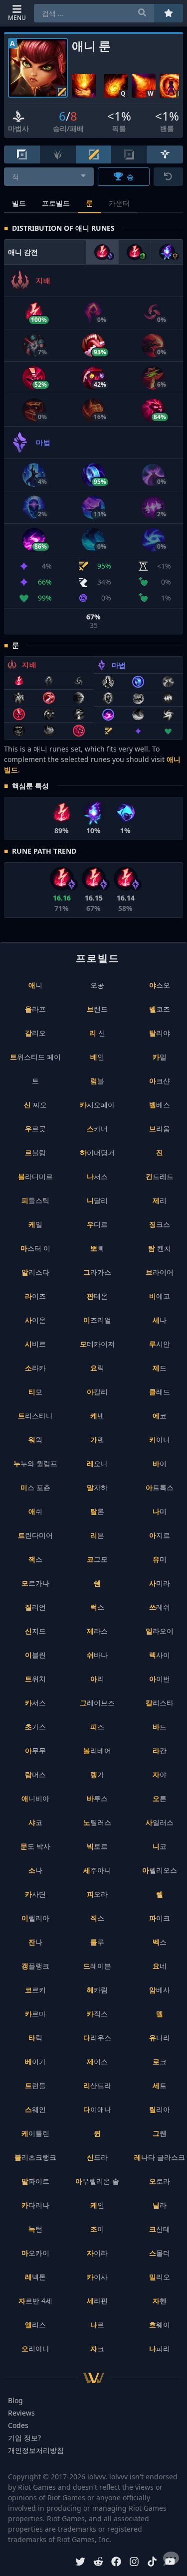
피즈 (97, 1727)
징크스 (160, 1224)
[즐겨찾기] (169, 13)
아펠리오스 (160, 1870)
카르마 (35, 2014)
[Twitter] (80, 2563)
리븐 (97, 1535)
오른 (160, 1798)
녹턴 (35, 2229)
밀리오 (160, 2277)
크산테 (160, 2229)
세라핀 (97, 2301)
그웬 (160, 2133)
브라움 (160, 1129)
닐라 (160, 2205)
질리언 (35, 1607)
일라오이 (160, 1631)
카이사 (97, 2277)
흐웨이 (160, 2325)
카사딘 (35, 1894)
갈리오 (35, 1033)
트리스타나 (35, 1416)
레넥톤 (35, 2277)
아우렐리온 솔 (97, 2181)
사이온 (35, 1320)
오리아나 (35, 2349)
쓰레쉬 (160, 1607)
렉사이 (160, 1655)
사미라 (160, 1583)
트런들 (35, 2085)
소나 (35, 1870)
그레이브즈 (97, 1703)
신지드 (35, 1631)
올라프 (35, 1009)
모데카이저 (97, 1344)
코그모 (97, 1559)
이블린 (35, 1655)
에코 (160, 1416)
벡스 (160, 1942)
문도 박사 (35, 1846)
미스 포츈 (35, 1487)
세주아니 (97, 1870)
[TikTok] (152, 2563)
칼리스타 (160, 1703)
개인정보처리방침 (36, 2450)
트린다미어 (35, 1535)
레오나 (97, 1463)
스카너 (97, 1129)
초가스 (35, 1727)
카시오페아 (97, 1105)
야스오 (160, 985)
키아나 (160, 1440)
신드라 (97, 2157)
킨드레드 (160, 1176)
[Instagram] (134, 2563)
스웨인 (35, 2109)
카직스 (97, 2014)
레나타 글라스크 (160, 2157)
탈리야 (160, 1033)
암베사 (160, 1990)
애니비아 (35, 1798)
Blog (15, 2400)
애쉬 (35, 1511)
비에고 (160, 1296)
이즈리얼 (97, 1320)
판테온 (97, 1296)
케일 (35, 1224)
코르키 (35, 1990)
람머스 (35, 1774)
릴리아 (160, 2109)
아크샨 (160, 1081)
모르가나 (35, 1583)
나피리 (160, 2349)
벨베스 (160, 1105)
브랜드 (97, 1009)
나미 (160, 1511)
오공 (97, 985)
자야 (160, 1774)
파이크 (160, 1918)
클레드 (160, 1392)
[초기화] (168, 177)
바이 (160, 1463)
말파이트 (35, 2181)
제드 (160, 1368)
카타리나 (35, 2205)
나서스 (97, 1176)
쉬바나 (97, 1655)
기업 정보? (24, 2438)
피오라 (97, 1894)
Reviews (21, 2413)
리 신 (97, 1033)
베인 (97, 1057)
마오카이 (35, 2253)
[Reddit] (98, 2563)
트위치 (35, 1679)
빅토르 (97, 1846)
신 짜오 (35, 1105)
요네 (160, 1966)
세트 (160, 2085)
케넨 (97, 1416)
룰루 (97, 1942)
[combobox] (49, 177)
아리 (97, 1679)
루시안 (160, 1344)
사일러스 (160, 1822)
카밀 (160, 1057)
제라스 (97, 1631)
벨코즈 (160, 1009)
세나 (160, 1320)
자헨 (160, 2301)
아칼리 (97, 1392)
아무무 (35, 1750)
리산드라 (97, 2085)
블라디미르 (35, 1176)
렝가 (97, 1774)
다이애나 (97, 2109)
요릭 (97, 1368)
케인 (97, 2205)
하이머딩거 (97, 1152)
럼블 (97, 1081)
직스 (97, 1918)
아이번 (160, 1679)
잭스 (35, 1559)
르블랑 (35, 1152)
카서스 (35, 1703)
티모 (35, 1392)
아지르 (160, 1535)
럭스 (97, 1607)
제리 (160, 1200)
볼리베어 (97, 1750)
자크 (97, 2349)
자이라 (97, 2253)
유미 (160, 1559)
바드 (160, 1727)
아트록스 (160, 1487)
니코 (160, 1846)
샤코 (35, 1822)
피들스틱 (35, 1200)
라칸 (160, 1750)
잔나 (35, 1942)
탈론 (97, 1511)
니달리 (97, 1200)
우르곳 (35, 1129)
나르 (97, 2325)
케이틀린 (35, 2133)
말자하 (97, 1487)
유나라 (160, 2038)
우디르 (97, 1224)
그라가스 (97, 1272)
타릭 (35, 2038)
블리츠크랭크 (35, 2157)
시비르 (35, 1344)
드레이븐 (97, 1966)
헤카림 (97, 1990)
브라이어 (160, 1272)
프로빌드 (56, 203)
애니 (35, 985)
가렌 (97, 1440)
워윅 (35, 1440)
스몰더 (160, 2253)
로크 (160, 2061)
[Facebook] (116, 2563)
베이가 (35, 2061)
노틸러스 (97, 1822)
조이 (97, 2229)
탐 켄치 (160, 1248)
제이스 (97, 2061)
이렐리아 (35, 1918)
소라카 (35, 1368)
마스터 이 (35, 1248)
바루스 (97, 1798)
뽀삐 (97, 1248)
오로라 (160, 2181)
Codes (18, 2425)
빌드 (19, 203)
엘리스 (35, 2325)
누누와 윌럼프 (35, 1463)
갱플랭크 (35, 1966)
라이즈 (35, 1296)
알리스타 (35, 1272)
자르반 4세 (35, 2301)
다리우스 (97, 2038)
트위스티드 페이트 (35, 1069)
